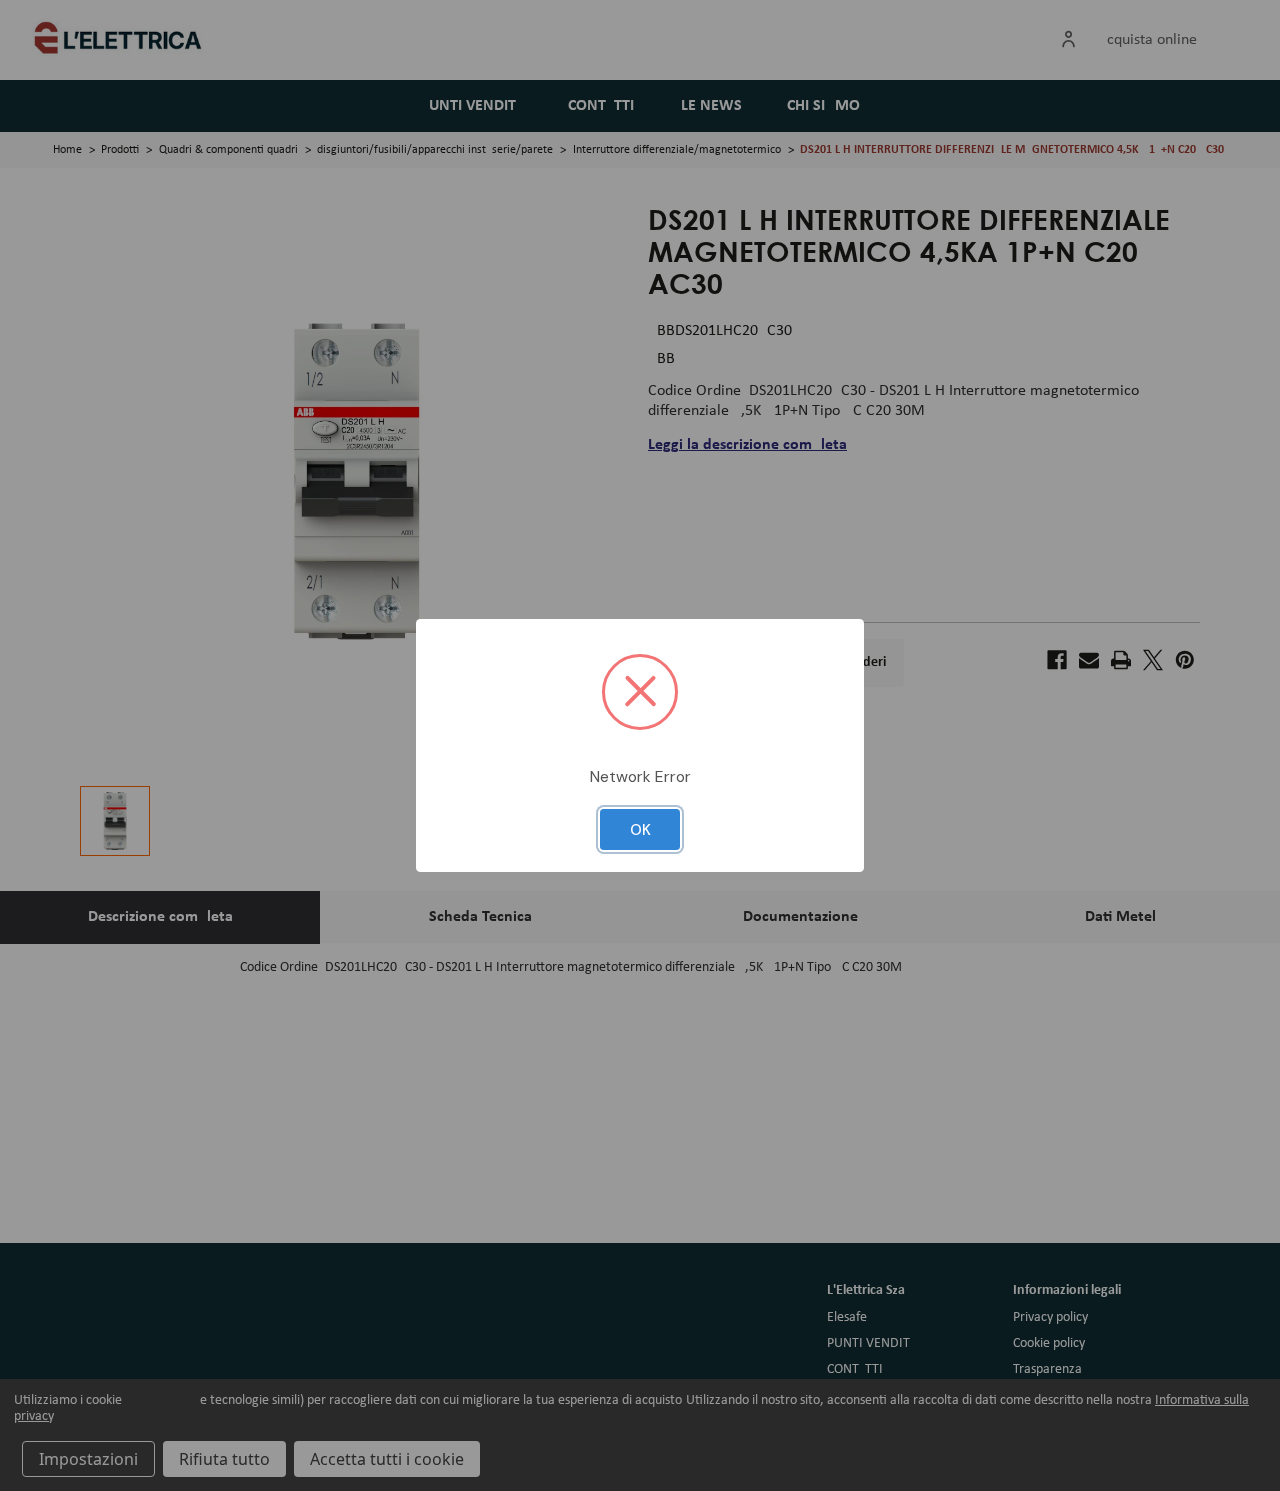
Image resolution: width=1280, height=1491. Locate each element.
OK (640, 830)
